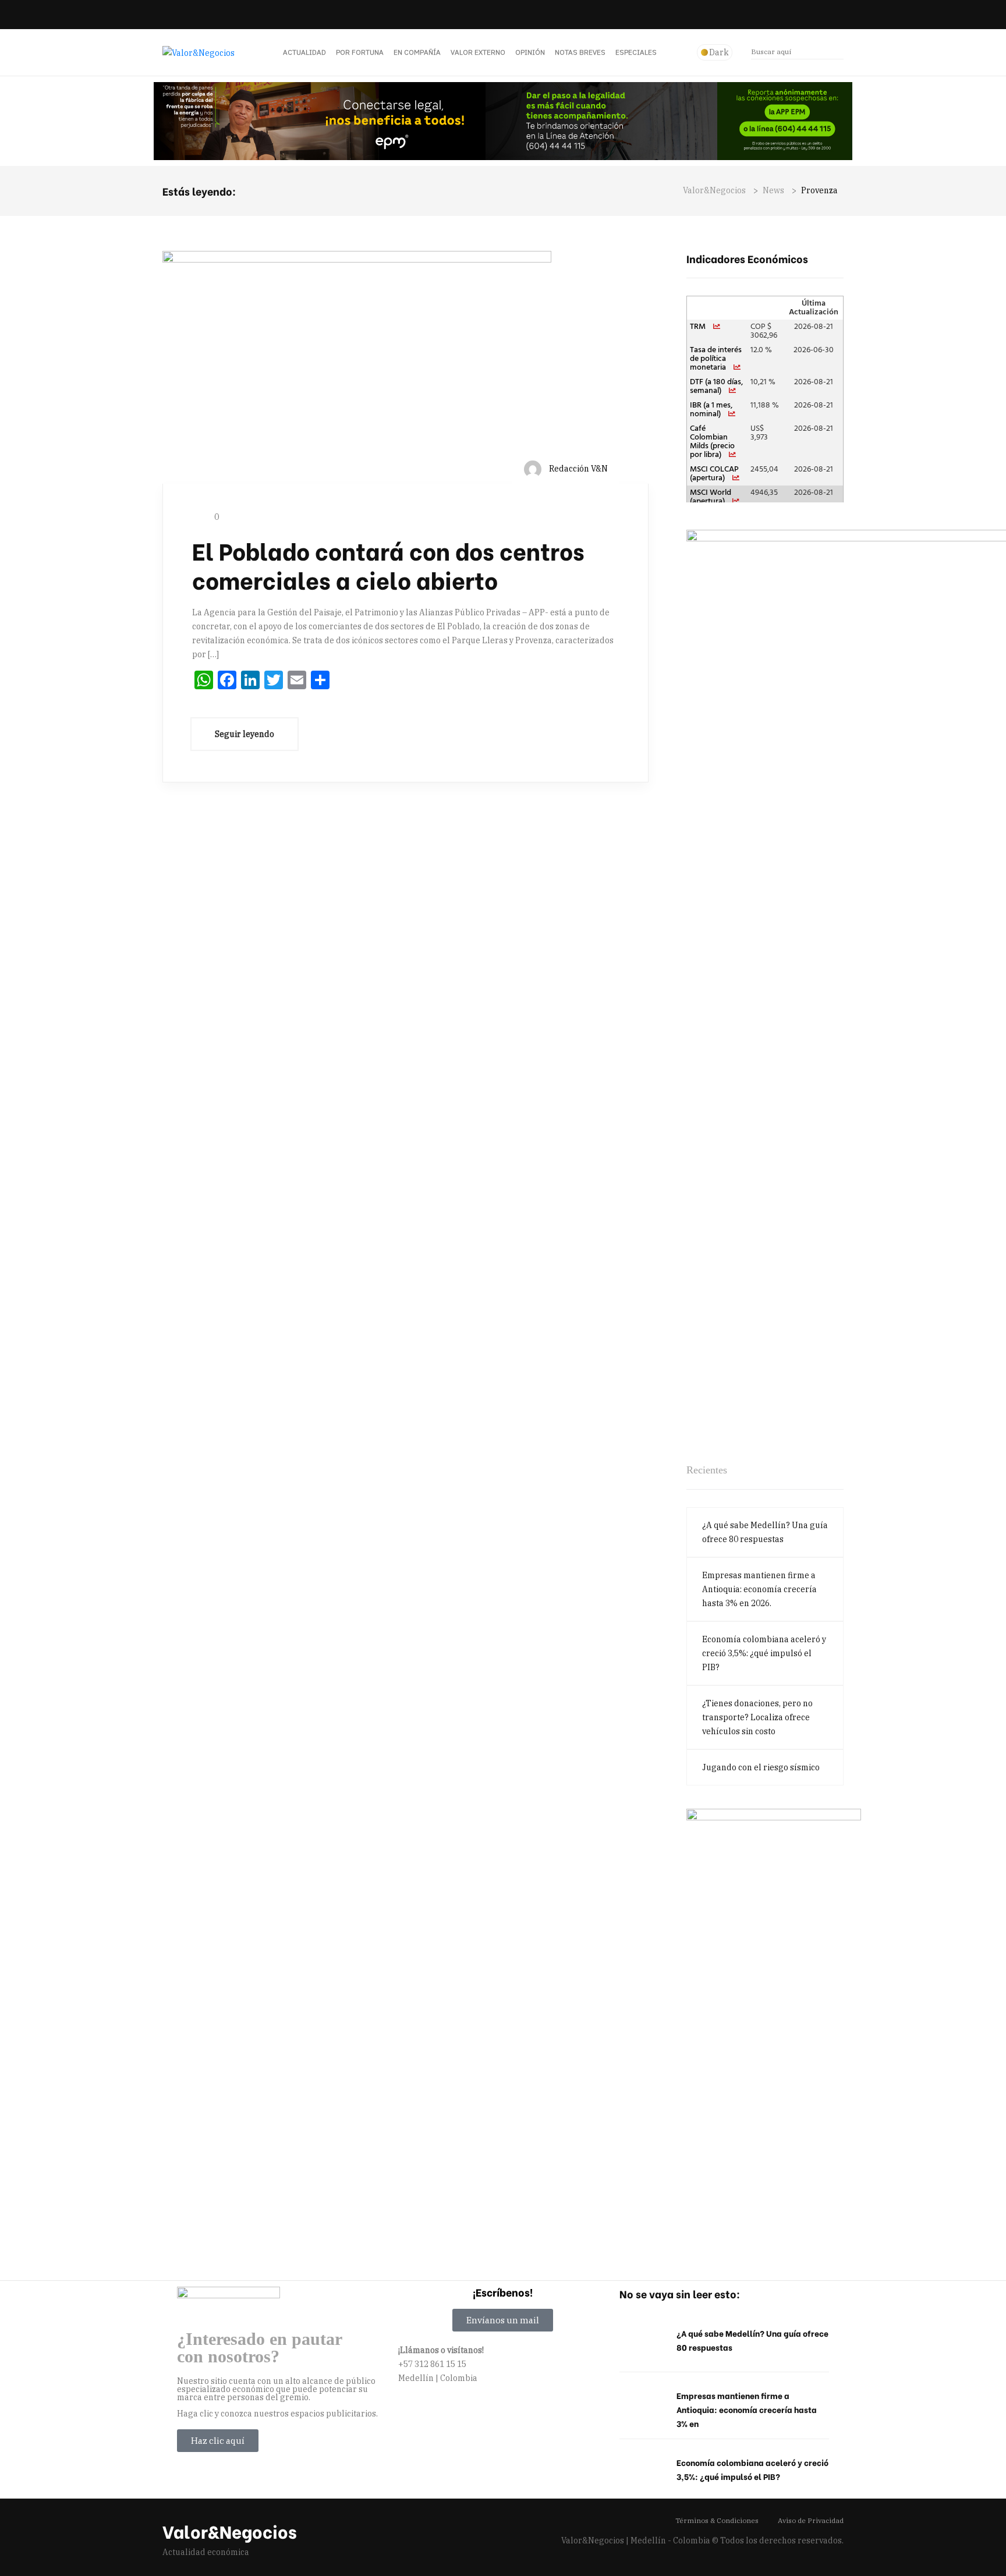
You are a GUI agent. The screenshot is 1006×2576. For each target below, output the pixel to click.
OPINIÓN (530, 52)
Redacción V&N (578, 469)
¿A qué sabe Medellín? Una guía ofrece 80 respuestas (765, 1532)
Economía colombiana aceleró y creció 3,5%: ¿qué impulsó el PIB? (764, 1653)
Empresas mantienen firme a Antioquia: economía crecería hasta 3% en (747, 2409)
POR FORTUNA (360, 52)
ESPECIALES (636, 52)
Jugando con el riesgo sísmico (761, 1767)
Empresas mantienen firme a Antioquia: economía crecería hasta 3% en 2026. (759, 1589)
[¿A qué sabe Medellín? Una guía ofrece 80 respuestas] (642, 2341)
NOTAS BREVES (580, 52)
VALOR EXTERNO (478, 52)
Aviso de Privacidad (811, 2520)
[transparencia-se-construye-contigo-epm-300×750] (774, 2027)
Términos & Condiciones (717, 2520)
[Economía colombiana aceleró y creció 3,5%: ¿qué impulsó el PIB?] (642, 2470)
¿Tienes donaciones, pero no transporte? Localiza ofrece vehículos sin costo (757, 1717)
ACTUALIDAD (304, 52)
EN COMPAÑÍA (417, 52)
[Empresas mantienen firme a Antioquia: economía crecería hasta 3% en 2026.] (642, 2403)
